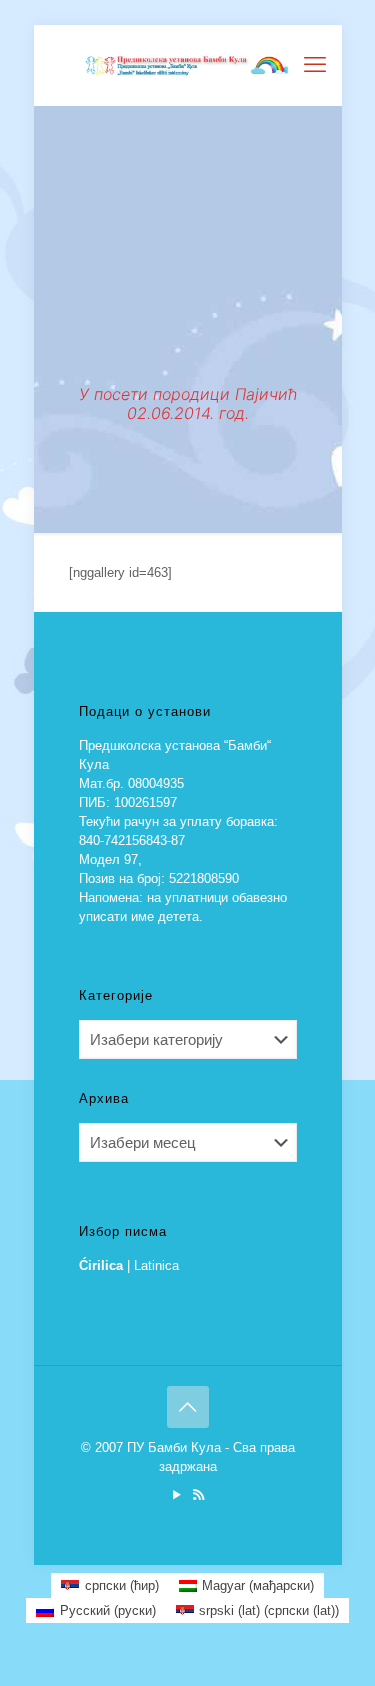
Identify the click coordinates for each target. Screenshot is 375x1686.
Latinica (156, 1265)
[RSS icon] (198, 1494)
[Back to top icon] (188, 1407)
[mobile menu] (315, 65)
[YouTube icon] (177, 1494)
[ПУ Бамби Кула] (188, 65)
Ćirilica (101, 1265)
